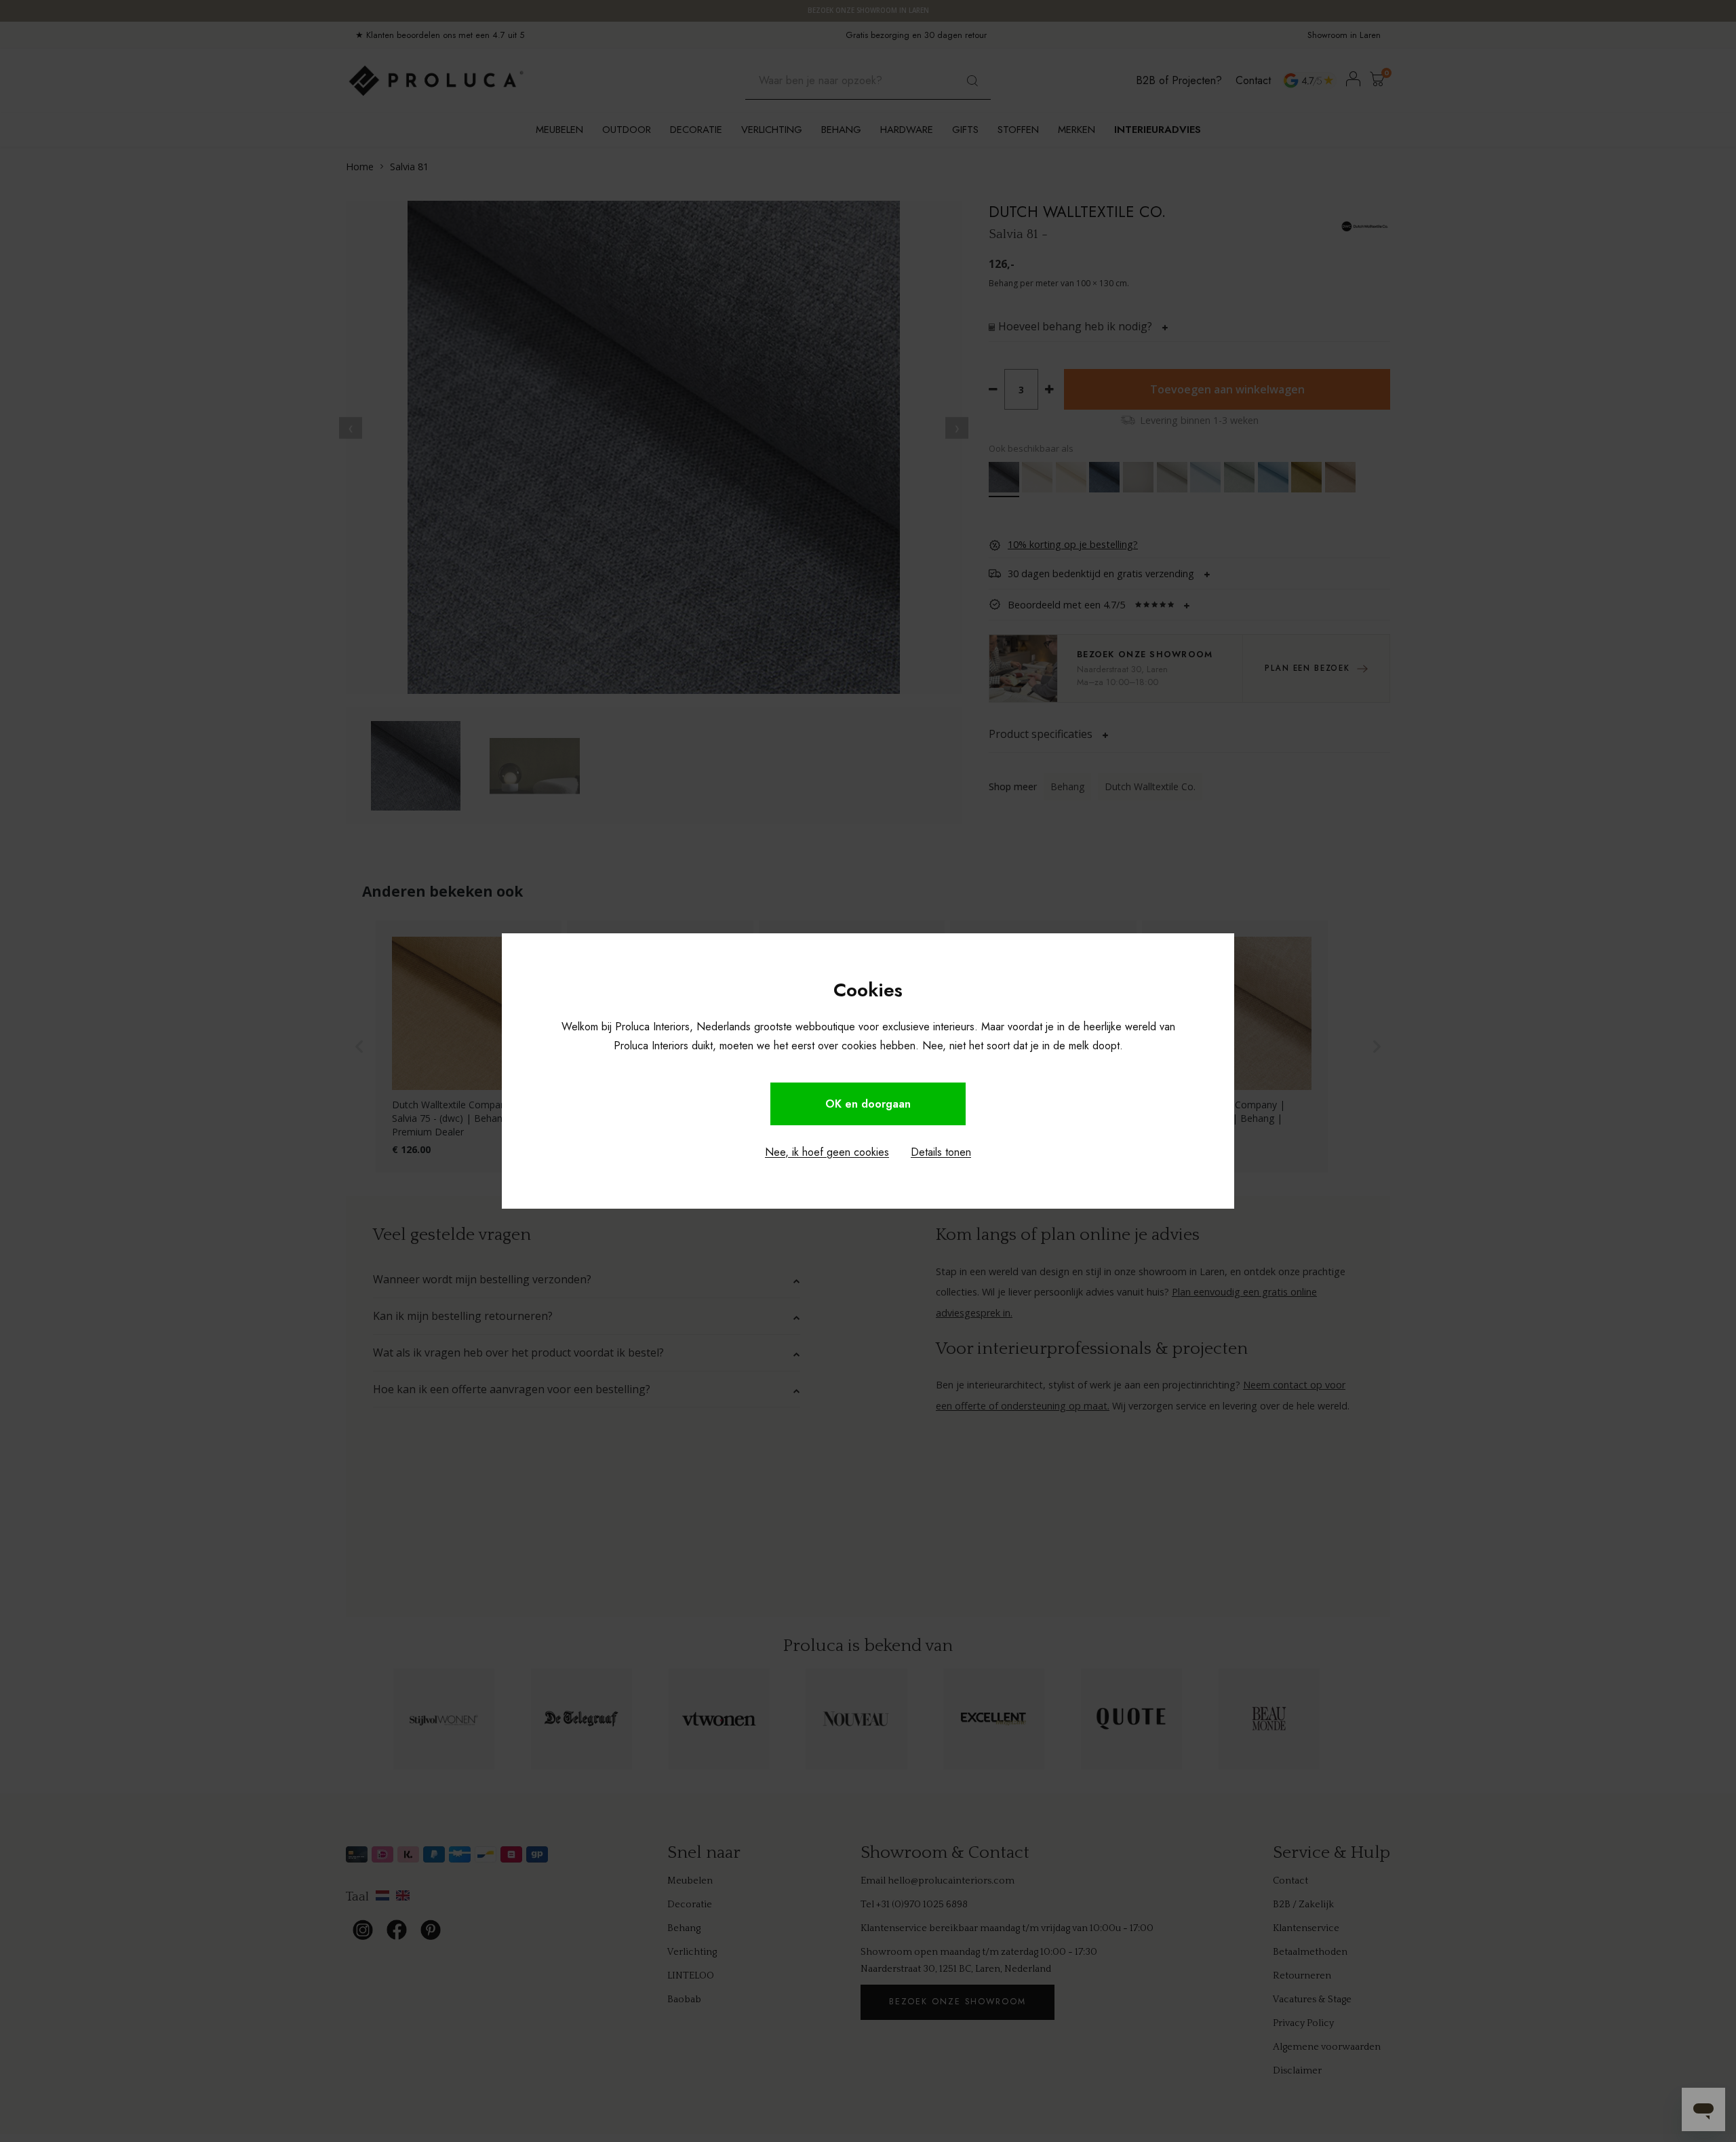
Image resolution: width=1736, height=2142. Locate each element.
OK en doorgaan (868, 1104)
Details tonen (941, 1152)
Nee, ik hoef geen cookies (827, 1152)
